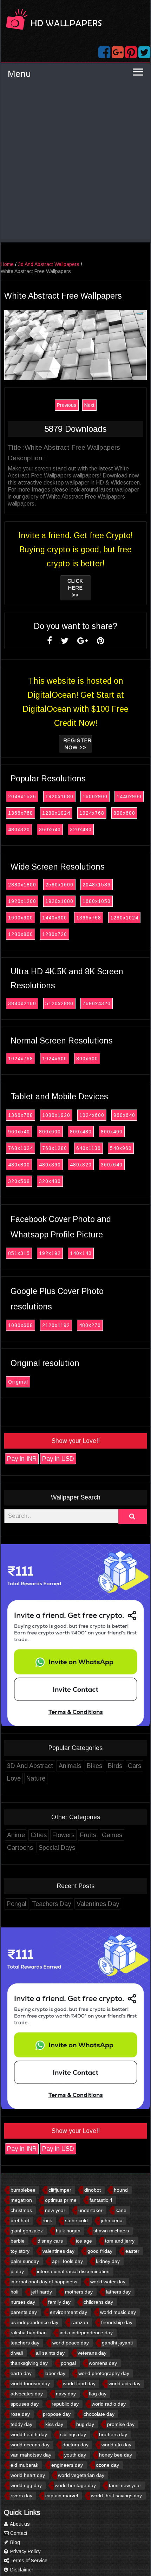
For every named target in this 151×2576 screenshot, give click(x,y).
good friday (100, 2251)
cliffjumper (60, 2190)
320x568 (19, 1181)
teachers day (25, 2343)
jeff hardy (42, 2292)
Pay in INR (22, 1459)
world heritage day (75, 2485)
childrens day (98, 2302)
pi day (17, 2271)
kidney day (108, 2261)
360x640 (50, 830)
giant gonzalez (27, 2231)
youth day (75, 2455)
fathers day (118, 2292)
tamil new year (125, 2485)
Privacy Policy (25, 2551)
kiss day (54, 2424)
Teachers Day (51, 1904)
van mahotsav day (31, 2455)
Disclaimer (21, 2570)
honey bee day (116, 2455)
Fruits (88, 1835)
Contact (18, 2533)
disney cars (50, 2241)
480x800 (19, 1165)
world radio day (109, 2404)
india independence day (86, 2333)
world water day (108, 2282)
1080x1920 (56, 1115)
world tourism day (30, 2383)
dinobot (93, 2190)
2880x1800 (22, 885)
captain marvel (62, 2496)
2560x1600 (59, 885)
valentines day (58, 2251)
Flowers (63, 1835)
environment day (68, 2312)
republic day (65, 2404)
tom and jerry (120, 2241)
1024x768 (92, 813)
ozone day (107, 2465)
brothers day (113, 2434)
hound (121, 2190)
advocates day (27, 2394)
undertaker (90, 2210)
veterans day (92, 2353)
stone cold (76, 2220)
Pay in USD (58, 1459)
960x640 (124, 1115)
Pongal (17, 1904)
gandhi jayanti (117, 2343)
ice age (84, 2241)
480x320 (19, 830)
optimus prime (61, 2200)
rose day (20, 2414)
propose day (57, 2414)
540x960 (121, 1148)
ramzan (80, 2322)
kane (121, 2210)
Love (14, 1778)
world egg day (26, 2485)
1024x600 (55, 1059)
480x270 (90, 1325)
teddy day (21, 2424)
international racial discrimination (73, 2271)
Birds (115, 1766)
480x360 (50, 1165)
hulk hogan (68, 2231)
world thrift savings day (116, 2496)
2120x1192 (56, 1325)
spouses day (25, 2404)
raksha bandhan (29, 2333)
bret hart (20, 2220)
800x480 (81, 1132)
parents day (24, 2312)
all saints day (50, 2353)
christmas (21, 2210)
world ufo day (116, 2445)
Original (18, 1382)
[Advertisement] (75, 163)
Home (7, 264)
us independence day (34, 2322)
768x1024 (21, 1148)
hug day (85, 2424)
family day (59, 2302)
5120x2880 (59, 1003)
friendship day (117, 2322)
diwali (17, 2353)
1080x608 (21, 1325)
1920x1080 (59, 796)
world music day (118, 2312)
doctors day (75, 2445)
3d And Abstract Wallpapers (49, 264)
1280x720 (55, 934)
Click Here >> (75, 588)
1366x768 (21, 813)
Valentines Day (98, 1904)
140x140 (81, 1253)
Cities (39, 1835)
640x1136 (88, 1148)
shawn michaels (111, 2231)
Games (112, 1835)
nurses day (23, 2302)
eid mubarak (24, 2465)
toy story (20, 2251)
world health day (29, 2434)
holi (14, 2292)
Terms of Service (28, 2561)
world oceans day (30, 2445)
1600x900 (95, 796)
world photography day (104, 2373)
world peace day (71, 2343)
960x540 (19, 1132)
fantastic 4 (101, 2200)
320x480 (81, 830)
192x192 (50, 1253)
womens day (103, 2363)
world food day (79, 2383)
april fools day (67, 2261)
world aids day (124, 2383)
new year (55, 2210)
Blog (14, 2542)
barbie (18, 2241)
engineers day (67, 2465)
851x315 (19, 1253)
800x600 (124, 813)
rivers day (21, 2496)
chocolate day (99, 2414)
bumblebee (23, 2190)
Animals (70, 1766)
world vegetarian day (81, 2475)
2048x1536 (22, 796)
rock (47, 2220)
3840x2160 (22, 1003)
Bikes (94, 1766)
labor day (55, 2373)
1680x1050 (97, 901)
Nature (36, 1778)
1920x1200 (22, 901)
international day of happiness (44, 2282)
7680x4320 (97, 1003)
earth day (21, 2373)
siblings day (73, 2434)
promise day (121, 2424)
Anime (16, 1835)
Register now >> (78, 744)
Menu (19, 74)
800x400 (112, 1132)
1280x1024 (56, 813)
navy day (66, 2394)
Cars (134, 1766)
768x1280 (55, 1148)
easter (132, 2251)
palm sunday (25, 2261)
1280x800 (21, 934)
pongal (68, 2363)
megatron (21, 2200)
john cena (112, 2220)
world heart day (28, 2475)
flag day (98, 2394)
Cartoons (20, 1848)
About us (19, 2524)
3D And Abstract (30, 1766)
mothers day (79, 2292)
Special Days (57, 1848)
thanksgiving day (29, 2363)
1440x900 (129, 796)
